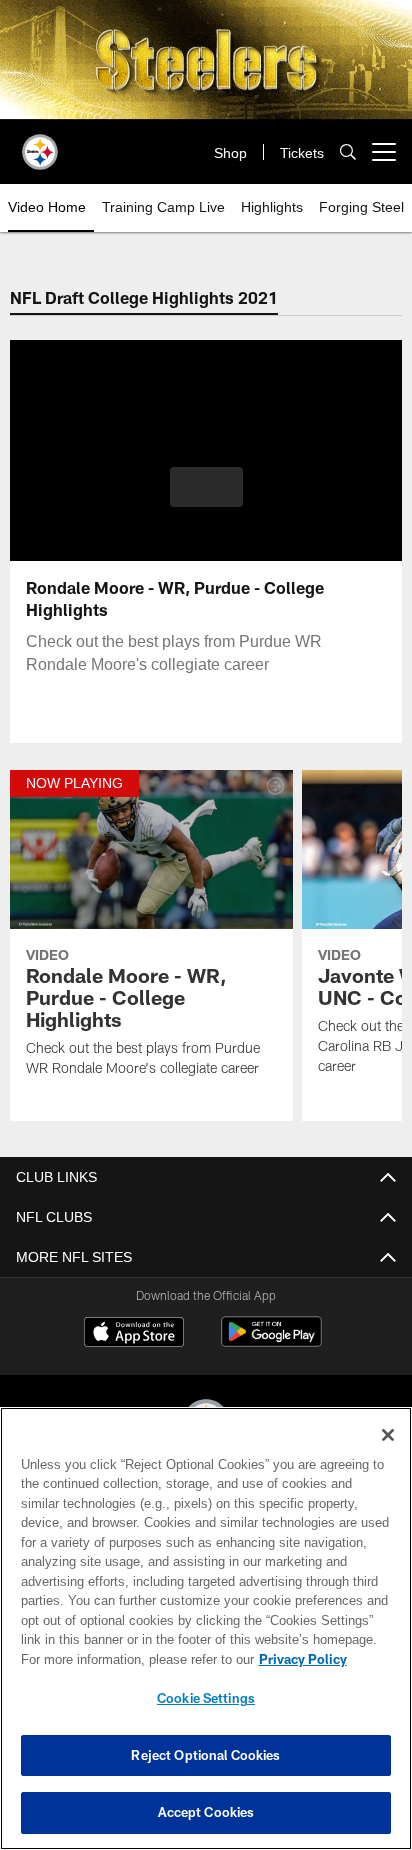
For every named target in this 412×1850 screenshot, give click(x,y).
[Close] (388, 1435)
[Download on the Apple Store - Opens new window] (134, 1334)
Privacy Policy (303, 1659)
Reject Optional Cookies (205, 1755)
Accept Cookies (206, 1812)
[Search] (348, 151)
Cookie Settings (206, 1698)
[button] (206, 487)
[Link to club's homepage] (40, 144)
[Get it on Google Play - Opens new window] (271, 1342)
